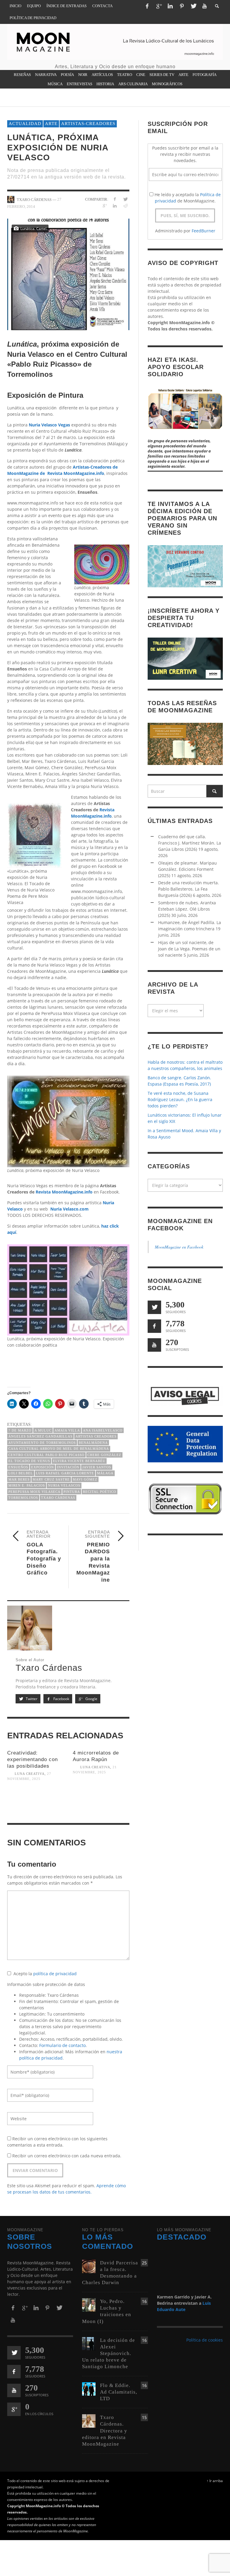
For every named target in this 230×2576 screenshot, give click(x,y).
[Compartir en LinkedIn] (115, 206)
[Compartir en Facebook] (115, 199)
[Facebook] (147, 6)
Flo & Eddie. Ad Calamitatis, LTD (119, 2392)
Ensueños (18, 1467)
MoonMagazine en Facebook (179, 1247)
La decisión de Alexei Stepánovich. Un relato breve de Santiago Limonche (109, 2353)
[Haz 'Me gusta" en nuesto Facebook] (154, 1326)
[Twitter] (193, 6)
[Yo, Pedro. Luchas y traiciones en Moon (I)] (89, 2304)
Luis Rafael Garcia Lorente (65, 1473)
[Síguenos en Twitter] (154, 1307)
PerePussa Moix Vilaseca (34, 1492)
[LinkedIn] (170, 6)
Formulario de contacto (62, 2045)
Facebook (61, 1699)
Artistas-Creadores (88, 124)
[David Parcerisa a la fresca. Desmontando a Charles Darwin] (89, 2266)
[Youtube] (205, 6)
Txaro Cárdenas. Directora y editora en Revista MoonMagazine (105, 2431)
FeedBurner (203, 231)
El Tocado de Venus (29, 1461)
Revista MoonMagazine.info (64, 1192)
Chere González (104, 1455)
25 (144, 2263)
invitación (68, 1467)
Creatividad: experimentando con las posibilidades (32, 1759)
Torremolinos (23, 1498)
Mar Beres (19, 1479)
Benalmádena (93, 1443)
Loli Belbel (21, 1473)
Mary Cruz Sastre (51, 1479)
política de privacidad (55, 1974)
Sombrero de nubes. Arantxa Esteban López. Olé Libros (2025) (187, 909)
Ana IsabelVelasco (103, 1430)
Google (91, 1699)
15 (144, 2417)
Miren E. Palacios (27, 1485)
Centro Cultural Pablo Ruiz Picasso (46, 1455)
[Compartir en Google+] (104, 206)
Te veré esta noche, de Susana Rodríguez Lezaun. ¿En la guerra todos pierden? (180, 1099)
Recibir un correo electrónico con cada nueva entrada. (67, 2156)
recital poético (100, 1492)
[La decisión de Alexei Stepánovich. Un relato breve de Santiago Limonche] (89, 2343)
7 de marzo (20, 1430)
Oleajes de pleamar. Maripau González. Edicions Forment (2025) (187, 869)
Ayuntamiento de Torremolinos (42, 1443)
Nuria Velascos (64, 1485)
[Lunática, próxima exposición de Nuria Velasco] (68, 274)
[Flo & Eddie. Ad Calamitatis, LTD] (89, 2388)
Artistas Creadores (96, 1436)
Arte (51, 124)
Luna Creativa (30, 1774)
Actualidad (25, 124)
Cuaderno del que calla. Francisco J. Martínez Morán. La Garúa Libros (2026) (190, 843)
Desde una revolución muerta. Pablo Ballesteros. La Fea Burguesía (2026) (189, 889)
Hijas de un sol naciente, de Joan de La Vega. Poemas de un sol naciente (189, 949)
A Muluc (43, 1430)
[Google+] (159, 6)
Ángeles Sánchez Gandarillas (40, 1436)
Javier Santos (97, 1467)
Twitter (31, 1699)
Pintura (72, 1492)
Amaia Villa (67, 1430)
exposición (43, 1467)
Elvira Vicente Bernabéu (79, 1461)
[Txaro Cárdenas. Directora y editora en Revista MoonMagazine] (89, 2421)
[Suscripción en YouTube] (154, 1345)
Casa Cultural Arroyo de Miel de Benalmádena (59, 1449)
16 (144, 2301)
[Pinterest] (182, 6)
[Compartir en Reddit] (125, 206)
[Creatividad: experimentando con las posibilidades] (35, 1801)
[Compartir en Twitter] (125, 199)
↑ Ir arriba (215, 2481)
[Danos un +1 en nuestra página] (14, 2409)
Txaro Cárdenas (58, 1498)
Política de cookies (205, 2340)
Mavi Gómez (85, 1479)
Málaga (105, 1473)
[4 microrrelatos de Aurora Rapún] (101, 1794)
